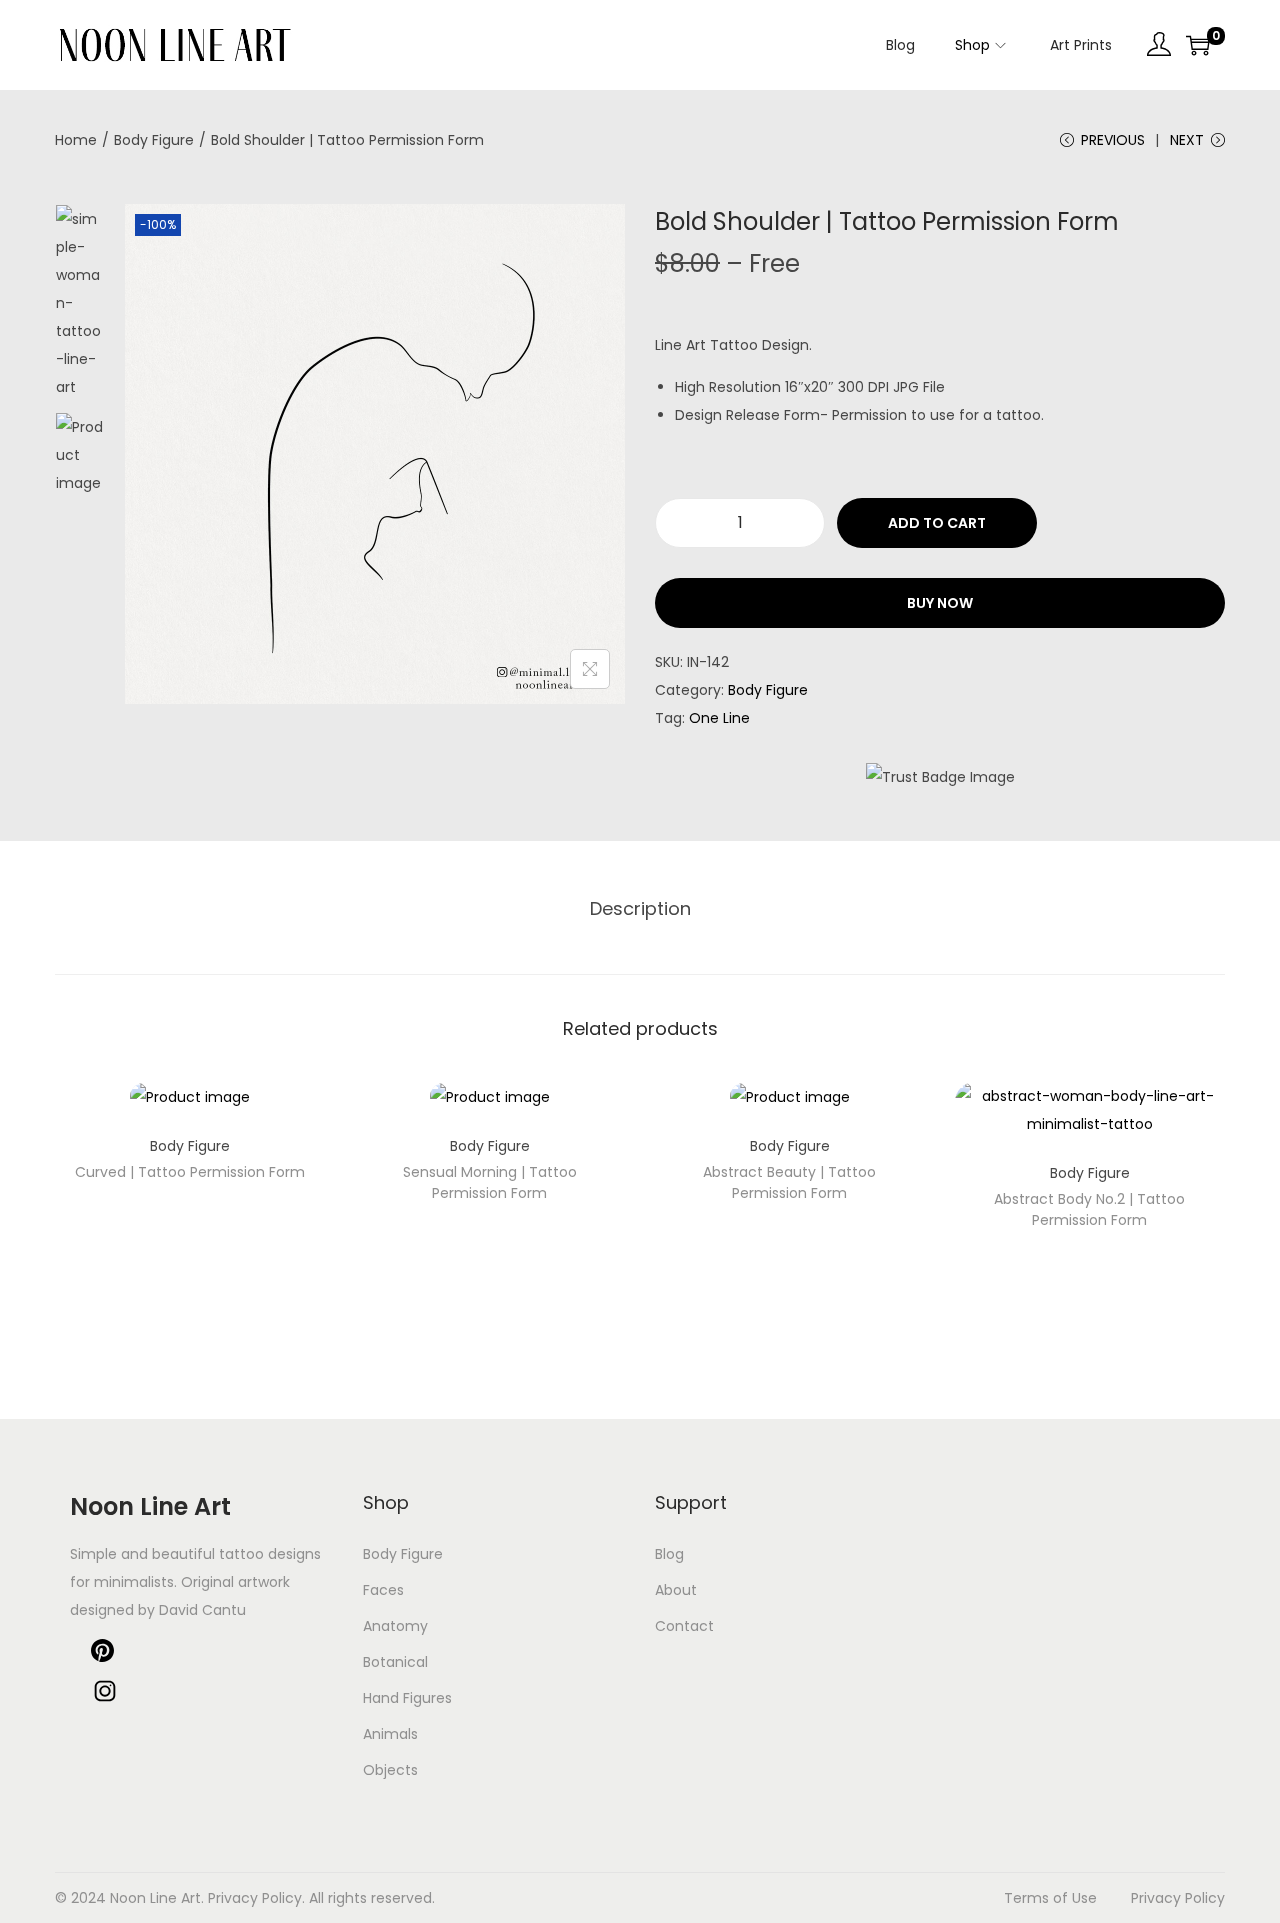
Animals (390, 1734)
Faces (383, 1590)
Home (76, 140)
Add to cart (937, 523)
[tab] (640, 909)
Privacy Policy (1178, 1898)
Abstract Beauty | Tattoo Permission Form (789, 1182)
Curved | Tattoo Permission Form (190, 1172)
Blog (669, 1554)
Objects (390, 1770)
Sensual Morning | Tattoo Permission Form (490, 1182)
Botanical (395, 1662)
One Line (719, 718)
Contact (684, 1626)
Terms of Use (1050, 1898)
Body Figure (154, 140)
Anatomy (395, 1626)
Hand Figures (407, 1698)
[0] (1198, 45)
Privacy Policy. (256, 1898)
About (676, 1590)
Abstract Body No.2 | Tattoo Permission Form (1089, 1209)
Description (640, 908)
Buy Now (940, 603)
